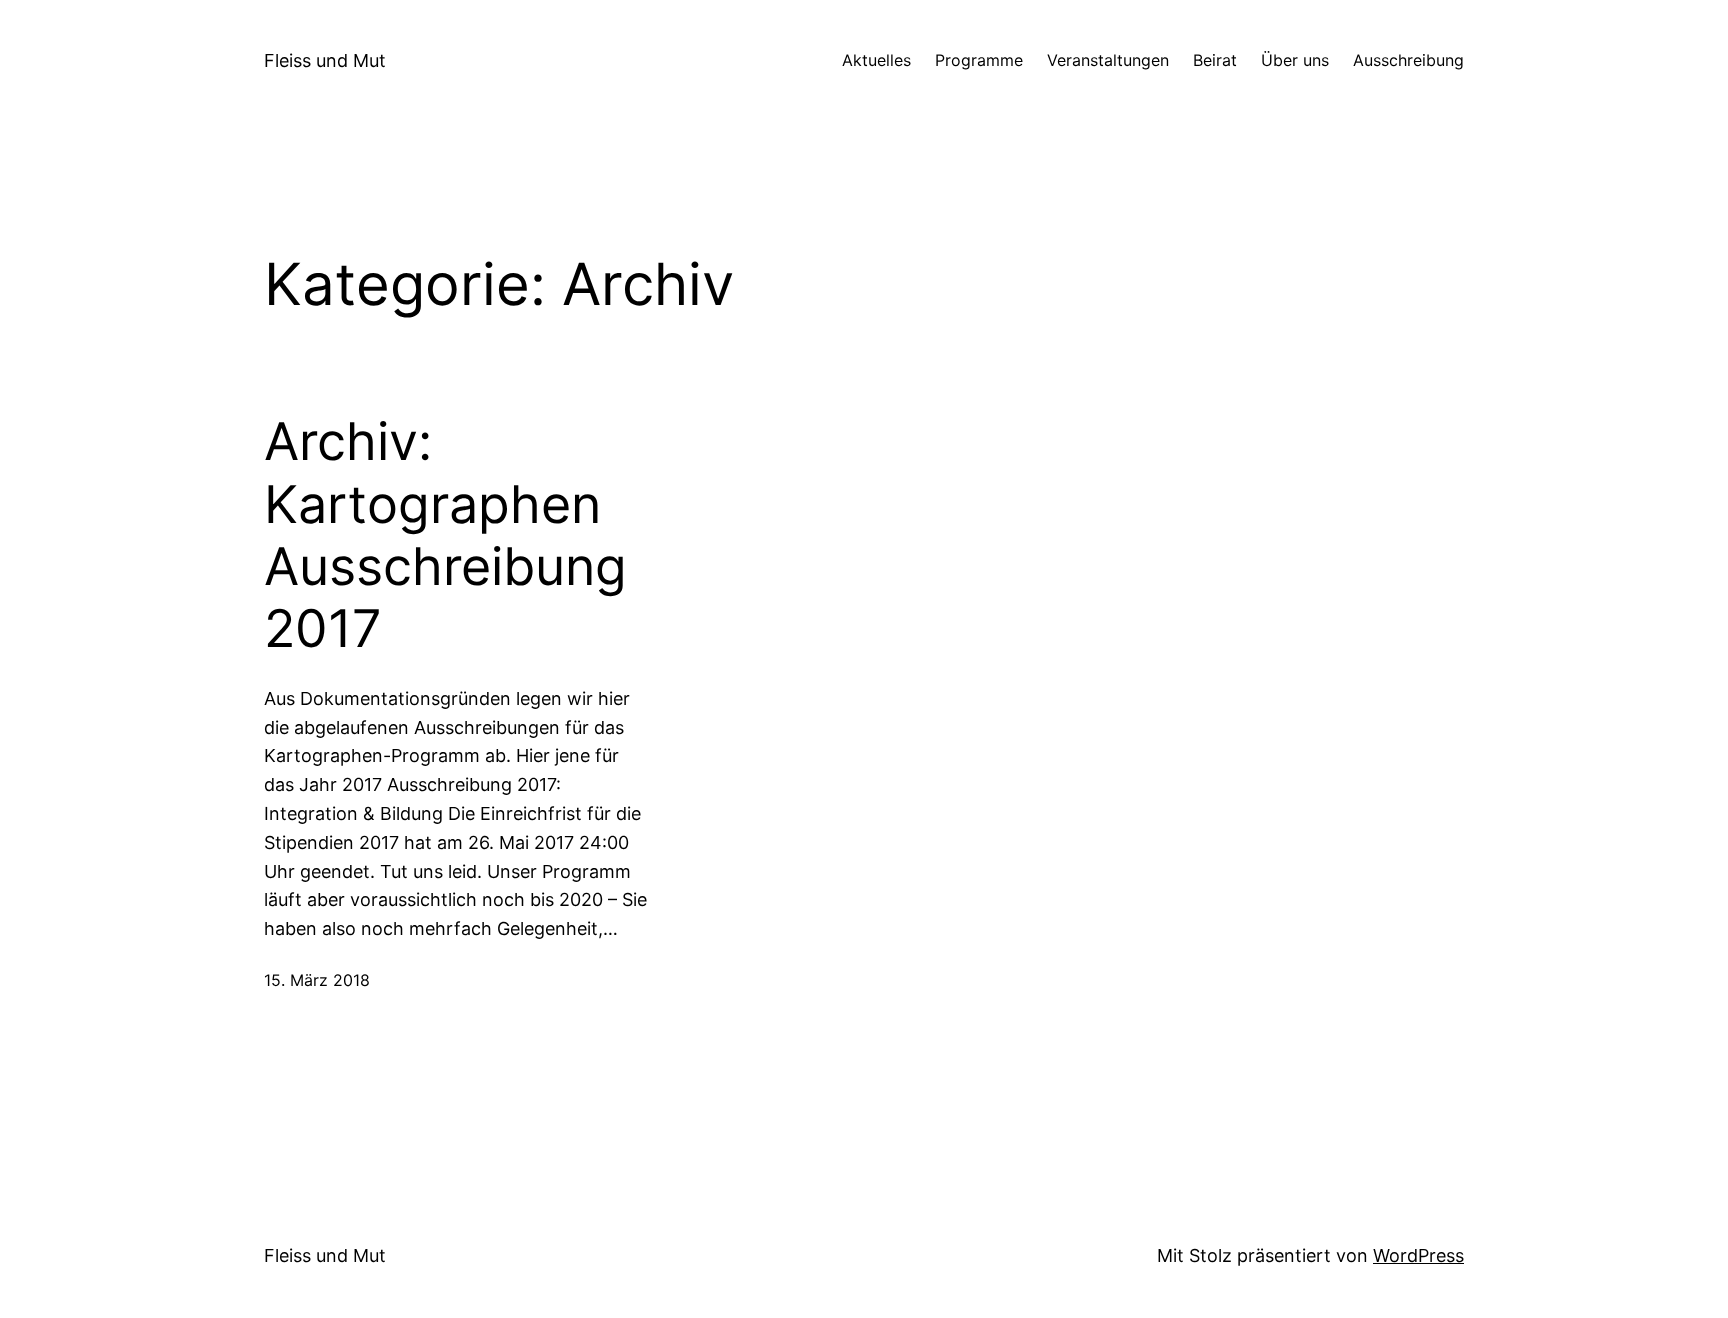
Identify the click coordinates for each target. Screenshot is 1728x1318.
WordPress (1418, 1255)
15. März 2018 (317, 980)
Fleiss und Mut (325, 60)
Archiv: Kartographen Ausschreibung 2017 (445, 535)
